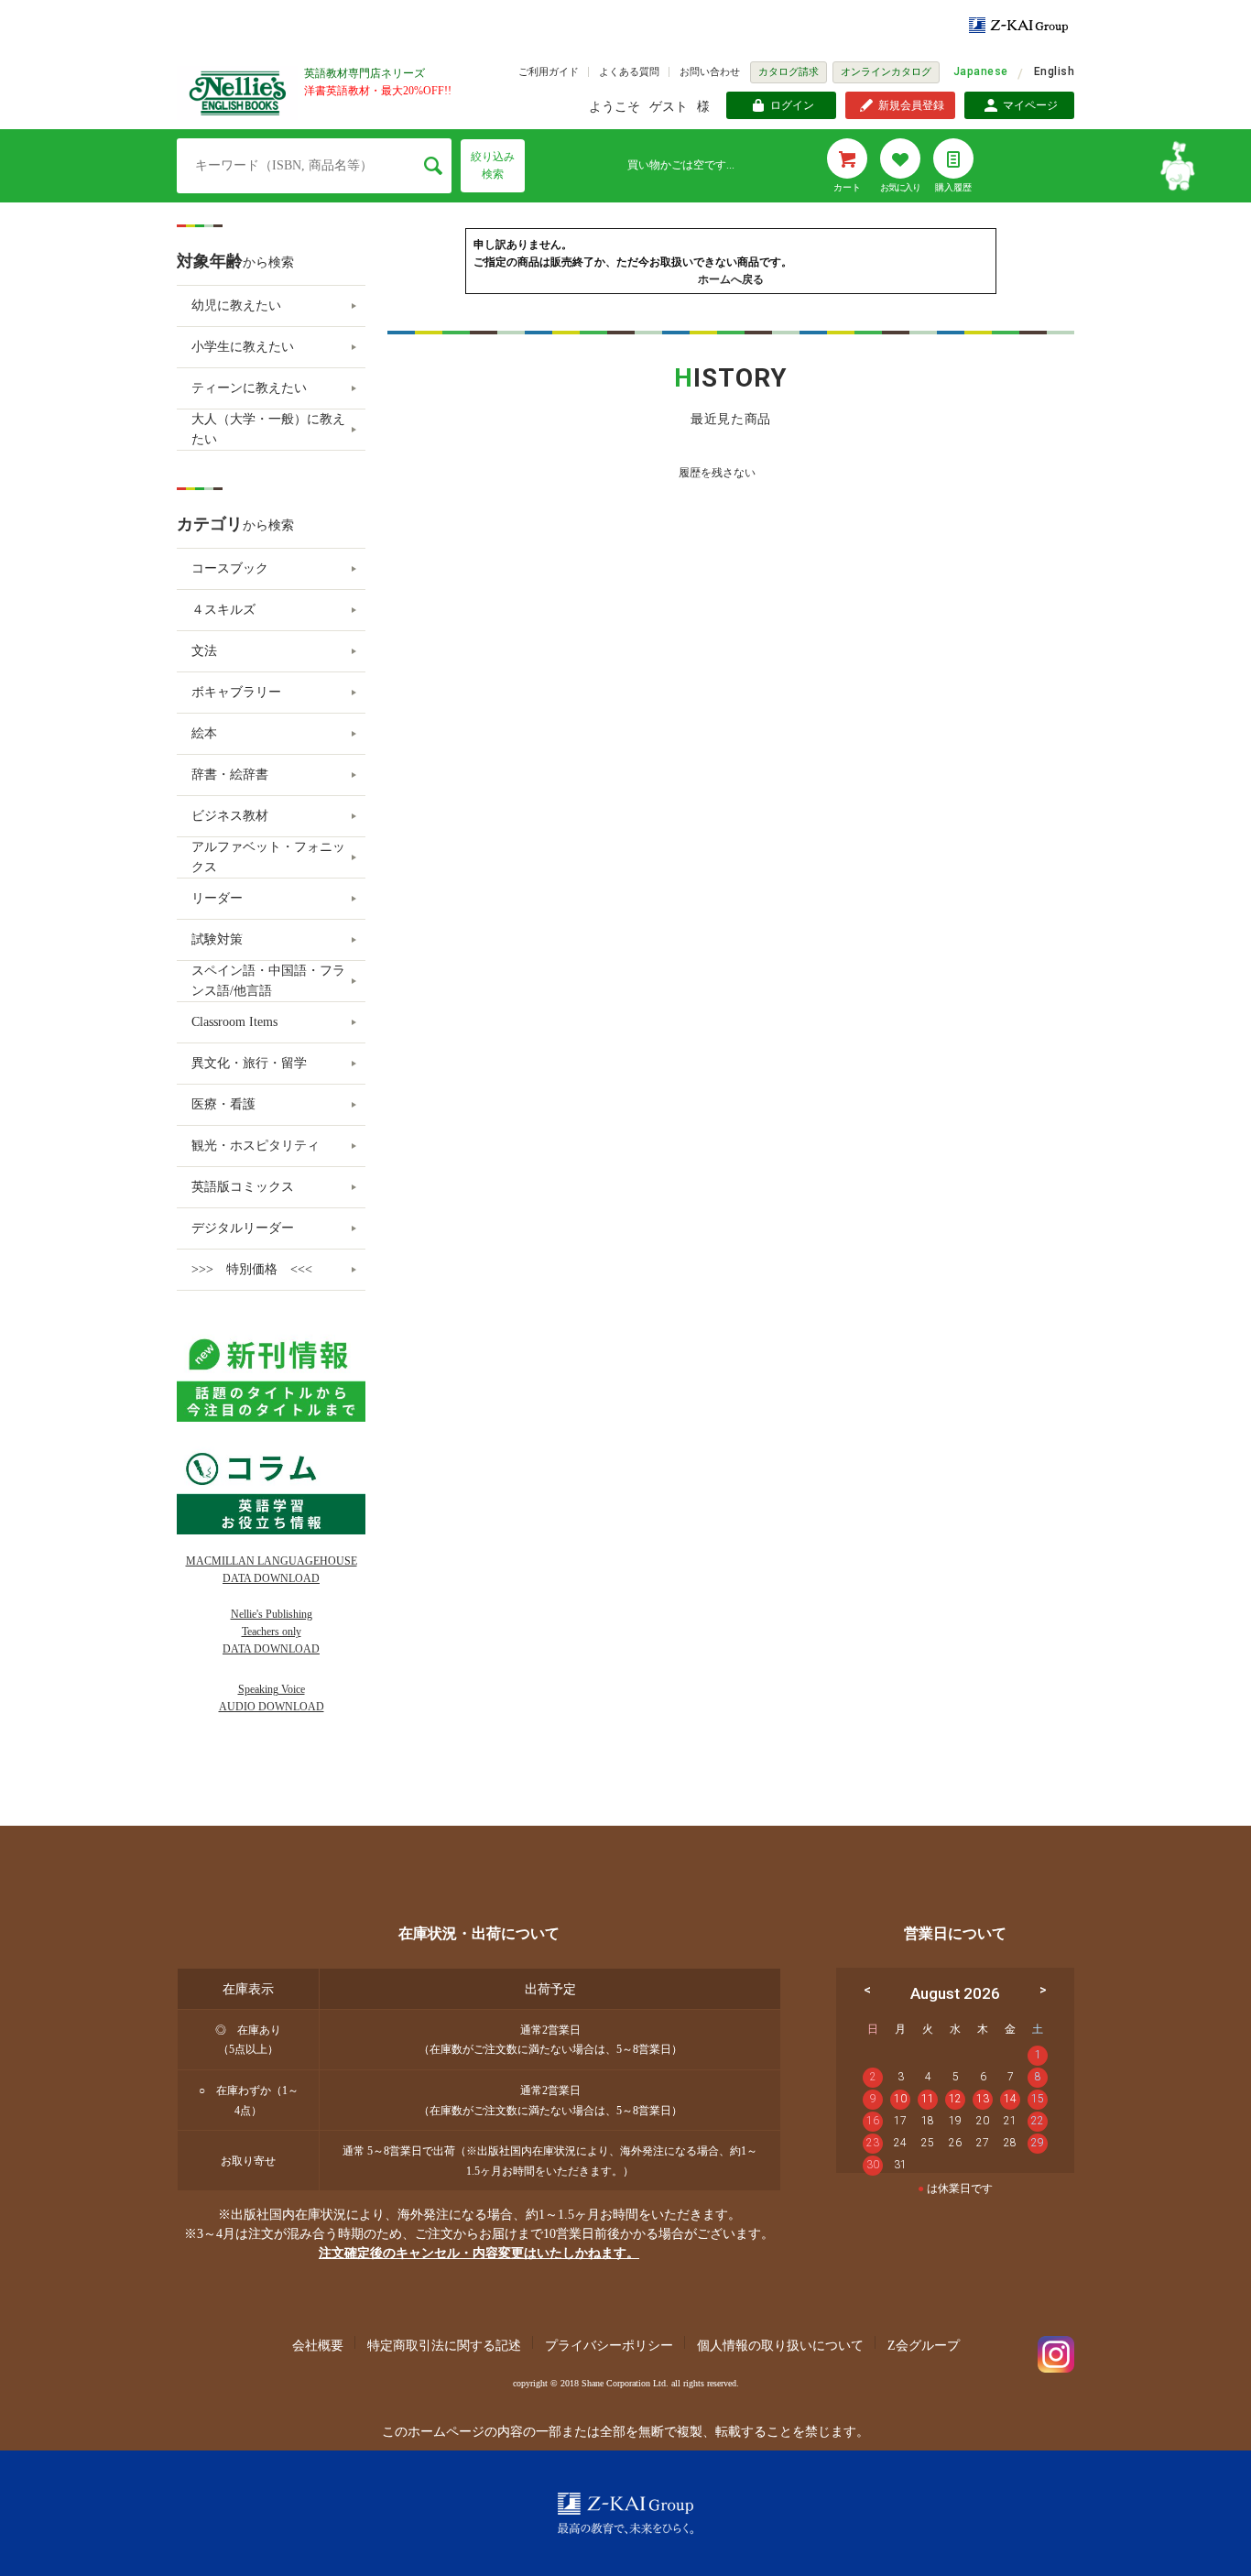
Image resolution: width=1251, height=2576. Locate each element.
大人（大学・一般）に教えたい (268, 429)
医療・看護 (223, 1104)
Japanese (981, 71)
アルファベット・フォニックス (268, 857)
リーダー (217, 898)
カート (847, 187)
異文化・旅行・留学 (249, 1063)
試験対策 (217, 939)
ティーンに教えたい (249, 388)
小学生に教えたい (243, 347)
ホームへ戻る (731, 279)
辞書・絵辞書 (230, 775)
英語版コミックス (243, 1187)
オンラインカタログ (886, 71)
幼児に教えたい (236, 306)
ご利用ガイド (549, 71)
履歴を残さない (717, 473)
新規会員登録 (911, 105)
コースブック (230, 568)
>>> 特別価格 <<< (252, 1269)
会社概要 (318, 2346)
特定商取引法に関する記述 (444, 2346)
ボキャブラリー (236, 692)
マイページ (1030, 105)
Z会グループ (924, 2346)
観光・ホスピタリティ (256, 1146)
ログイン (792, 105)
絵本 (204, 733)
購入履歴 (953, 187)
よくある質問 (629, 71)
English (1054, 71)
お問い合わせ (710, 71)
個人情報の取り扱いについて (780, 2346)
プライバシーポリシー (609, 2346)
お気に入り (900, 187)
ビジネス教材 (230, 816)
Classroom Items (234, 1022)
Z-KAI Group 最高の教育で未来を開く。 (625, 2513)
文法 (204, 651)
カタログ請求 (789, 71)
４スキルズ (223, 610)
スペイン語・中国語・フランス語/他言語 (268, 981)
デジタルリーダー (243, 1228)
